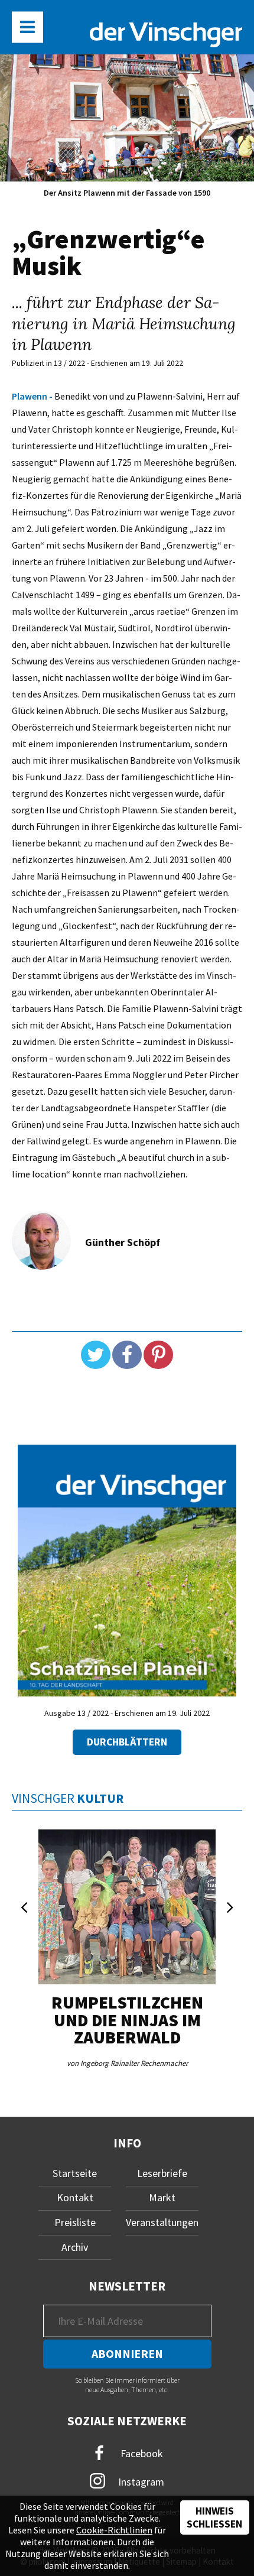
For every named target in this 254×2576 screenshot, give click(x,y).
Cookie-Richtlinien (114, 2530)
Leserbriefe (162, 2173)
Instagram (140, 2481)
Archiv (75, 2247)
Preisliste (75, 2222)
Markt (162, 2197)
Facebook (141, 2453)
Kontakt (75, 2197)
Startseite (75, 2173)
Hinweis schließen (214, 2517)
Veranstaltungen (162, 2222)
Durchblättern (127, 1742)
